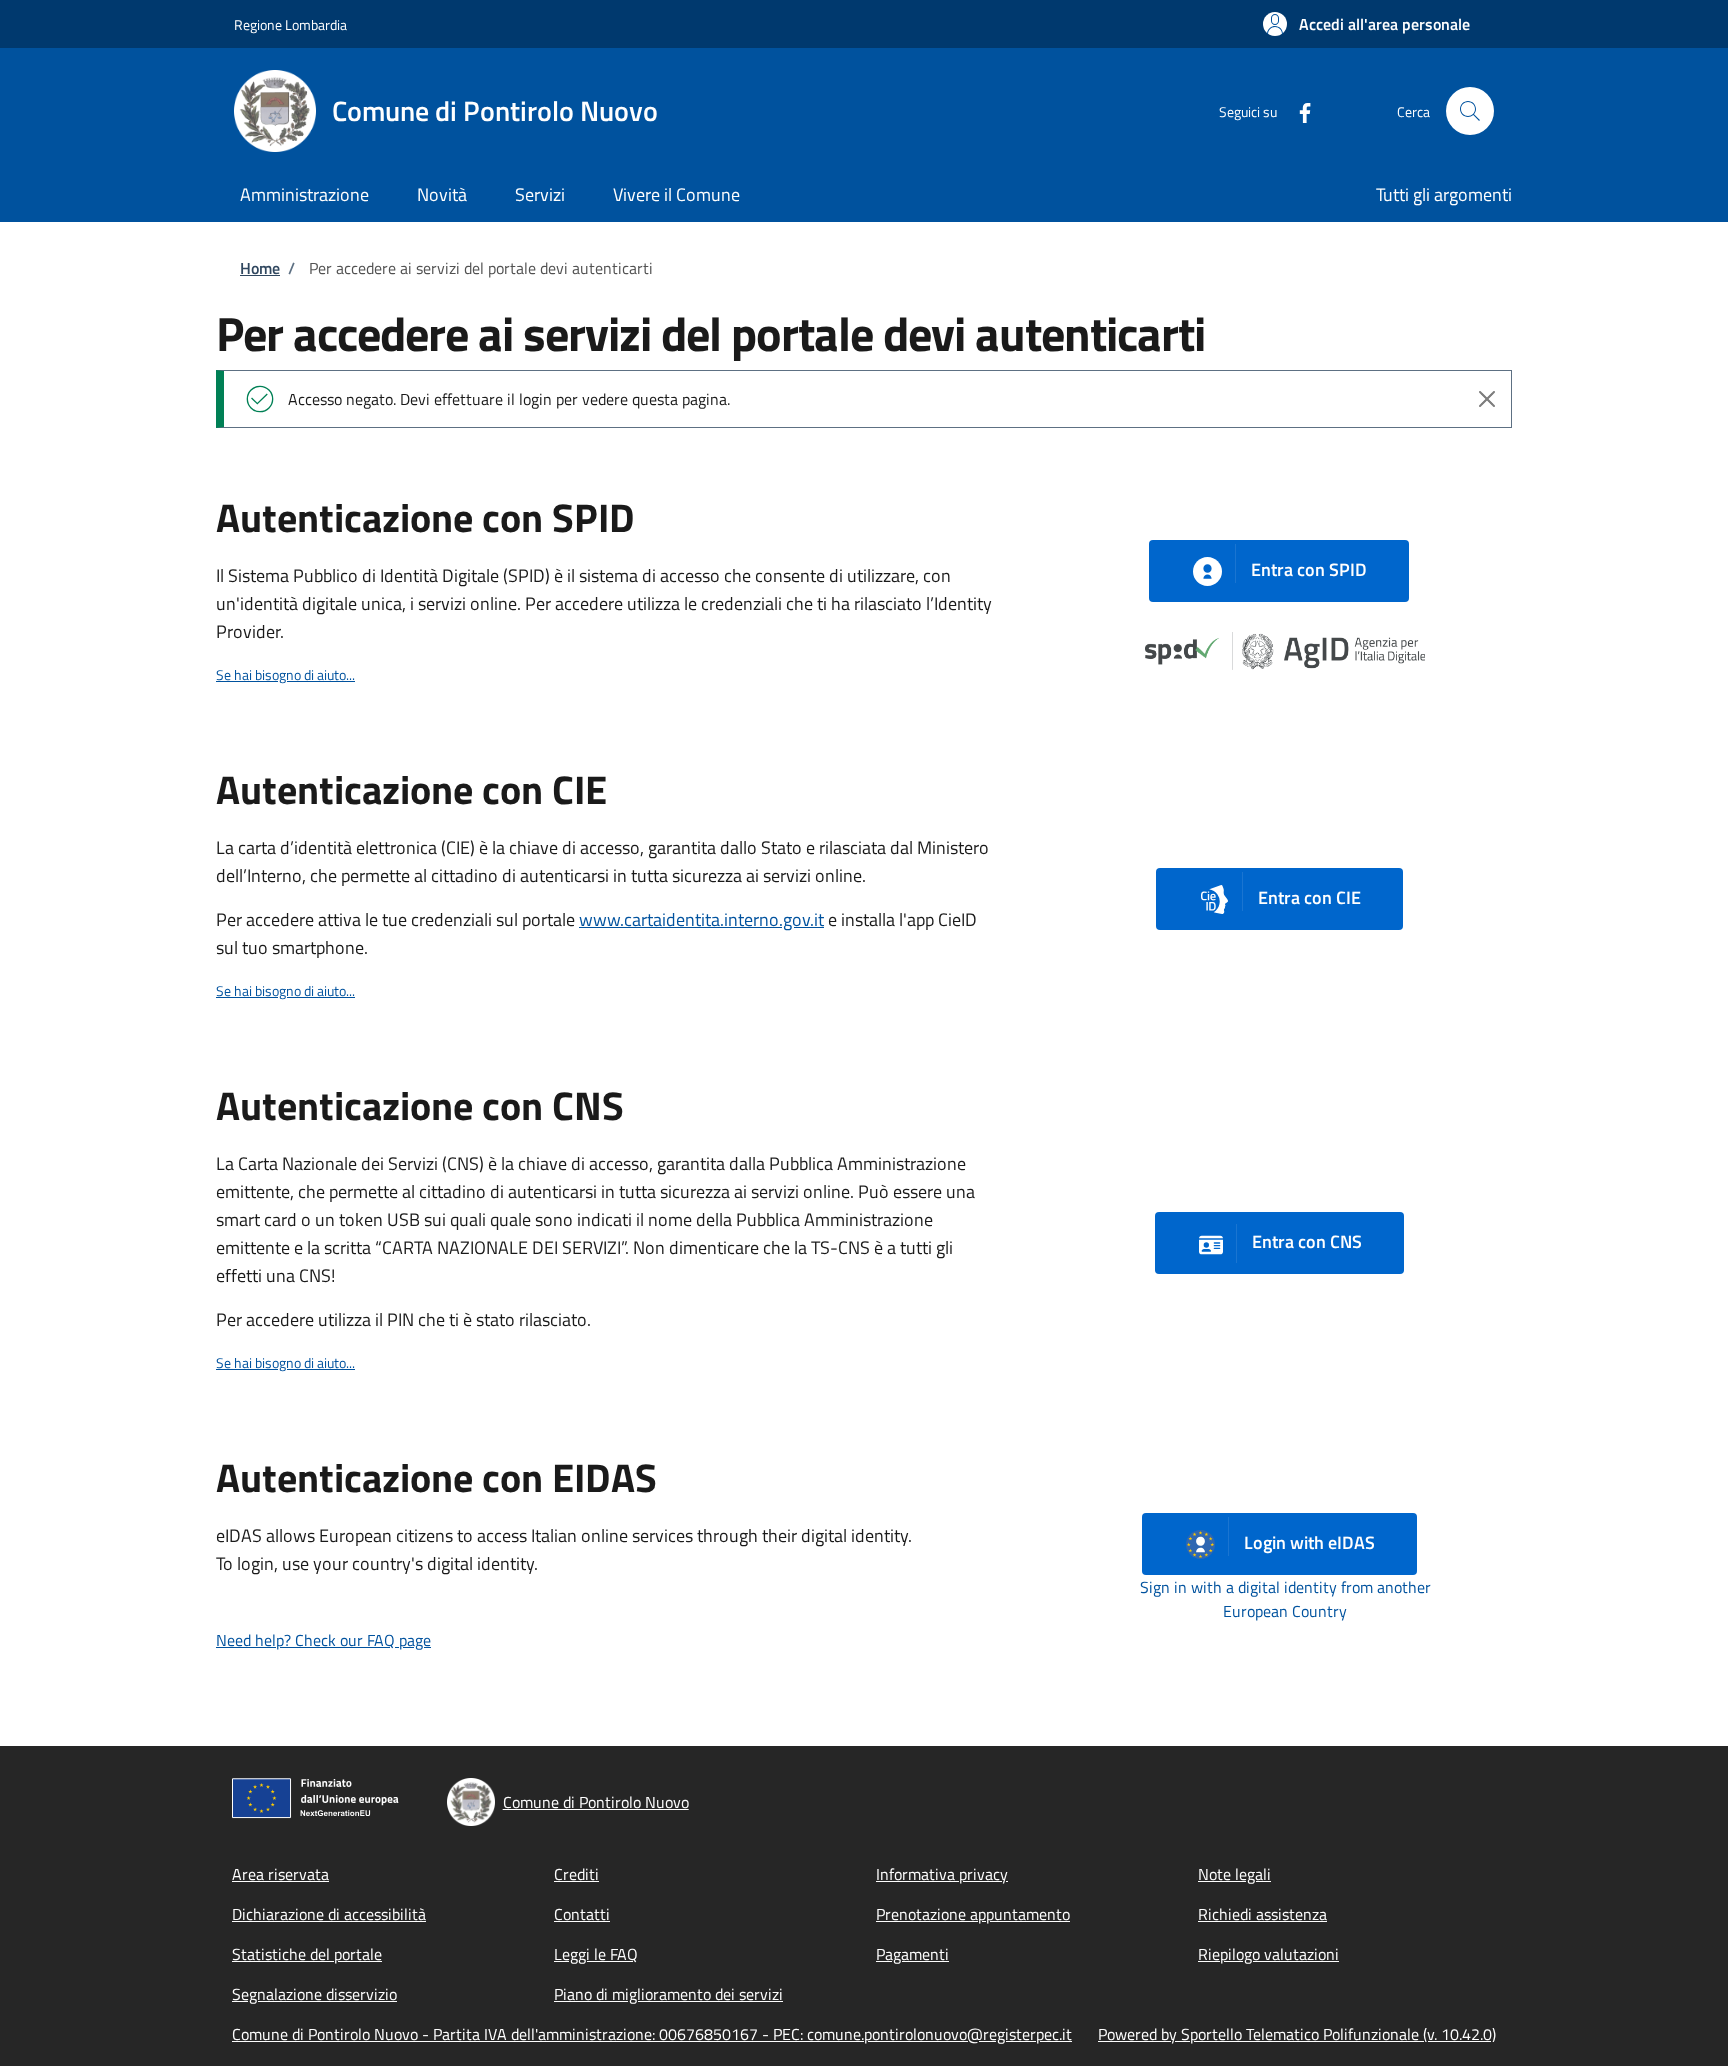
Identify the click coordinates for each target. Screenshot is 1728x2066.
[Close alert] (1487, 399)
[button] (1366, 24)
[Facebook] (1297, 110)
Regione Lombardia (290, 24)
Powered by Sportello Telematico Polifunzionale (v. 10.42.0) (1297, 2034)
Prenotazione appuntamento (973, 1914)
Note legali (1234, 1874)
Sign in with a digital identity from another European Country (1285, 1599)
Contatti (582, 1914)
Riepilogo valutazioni (1268, 1954)
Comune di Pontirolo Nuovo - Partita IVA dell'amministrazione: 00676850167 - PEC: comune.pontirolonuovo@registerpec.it (652, 2034)
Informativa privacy (942, 1874)
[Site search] (1470, 111)
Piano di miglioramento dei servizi (668, 1994)
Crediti (576, 1874)
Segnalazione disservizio (314, 1994)
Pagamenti (912, 1954)
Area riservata (280, 1874)
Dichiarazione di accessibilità (329, 1914)
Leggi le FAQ (596, 1954)
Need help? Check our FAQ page (323, 1640)
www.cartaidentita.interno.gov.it (701, 919)
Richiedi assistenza (1262, 1914)
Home (260, 268)
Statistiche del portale (307, 1954)
